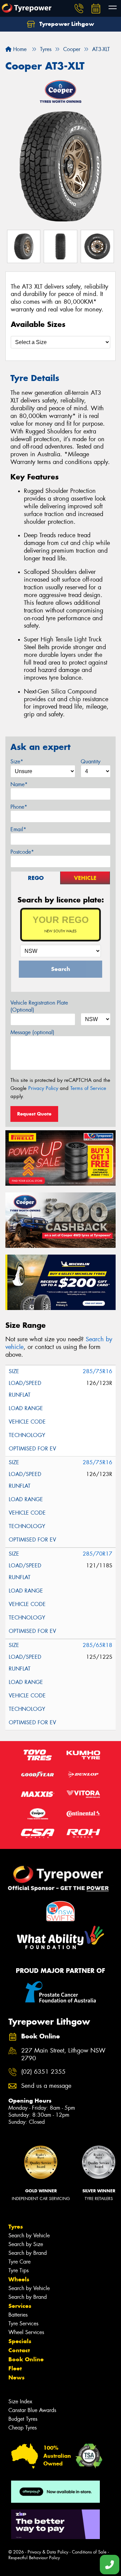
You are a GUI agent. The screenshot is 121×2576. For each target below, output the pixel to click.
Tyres (16, 2227)
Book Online (26, 2359)
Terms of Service (88, 1088)
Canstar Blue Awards (32, 2410)
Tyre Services (23, 2324)
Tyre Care (19, 2262)
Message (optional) (32, 1032)
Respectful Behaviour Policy (34, 2558)
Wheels (19, 2279)
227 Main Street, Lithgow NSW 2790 (63, 2055)
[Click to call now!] (79, 8)
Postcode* (22, 852)
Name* (19, 784)
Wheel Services (26, 2332)
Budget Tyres (23, 2419)
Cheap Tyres (23, 2428)
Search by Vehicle (29, 2235)
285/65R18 (97, 1645)
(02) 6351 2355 (43, 2072)
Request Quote (34, 1114)
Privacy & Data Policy (48, 2552)
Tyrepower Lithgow (66, 24)
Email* (18, 829)
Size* (17, 762)
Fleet (15, 2368)
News (16, 2377)
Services (20, 2306)
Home (19, 49)
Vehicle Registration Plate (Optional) (39, 1006)
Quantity (91, 762)
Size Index (20, 2401)
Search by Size (26, 2244)
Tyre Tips (18, 2270)
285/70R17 (97, 1554)
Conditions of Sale (89, 2552)
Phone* (19, 807)
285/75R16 (97, 1371)
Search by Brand (28, 2253)
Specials (20, 2341)
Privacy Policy (43, 1088)
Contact (19, 2350)
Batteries (18, 2315)
